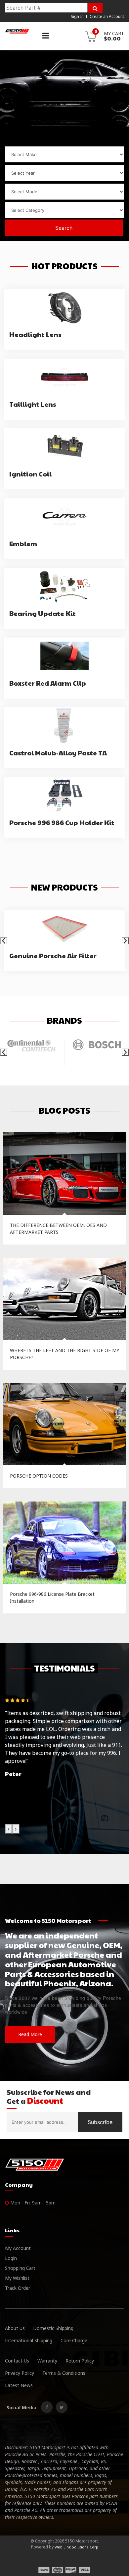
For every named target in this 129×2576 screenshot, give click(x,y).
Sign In (77, 16)
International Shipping (29, 2340)
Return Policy (80, 2361)
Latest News (19, 2385)
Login (11, 2258)
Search (64, 228)
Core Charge (74, 2340)
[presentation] (4, 941)
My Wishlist (17, 2278)
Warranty (47, 2361)
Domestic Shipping (53, 2328)
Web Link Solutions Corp (76, 2547)
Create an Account (107, 16)
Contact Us (17, 2361)
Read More (30, 2034)
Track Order (18, 2288)
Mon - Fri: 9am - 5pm (32, 2203)
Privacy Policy (20, 2373)
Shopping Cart (20, 2268)
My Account (18, 2248)
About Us (15, 2328)
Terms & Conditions (64, 2373)
